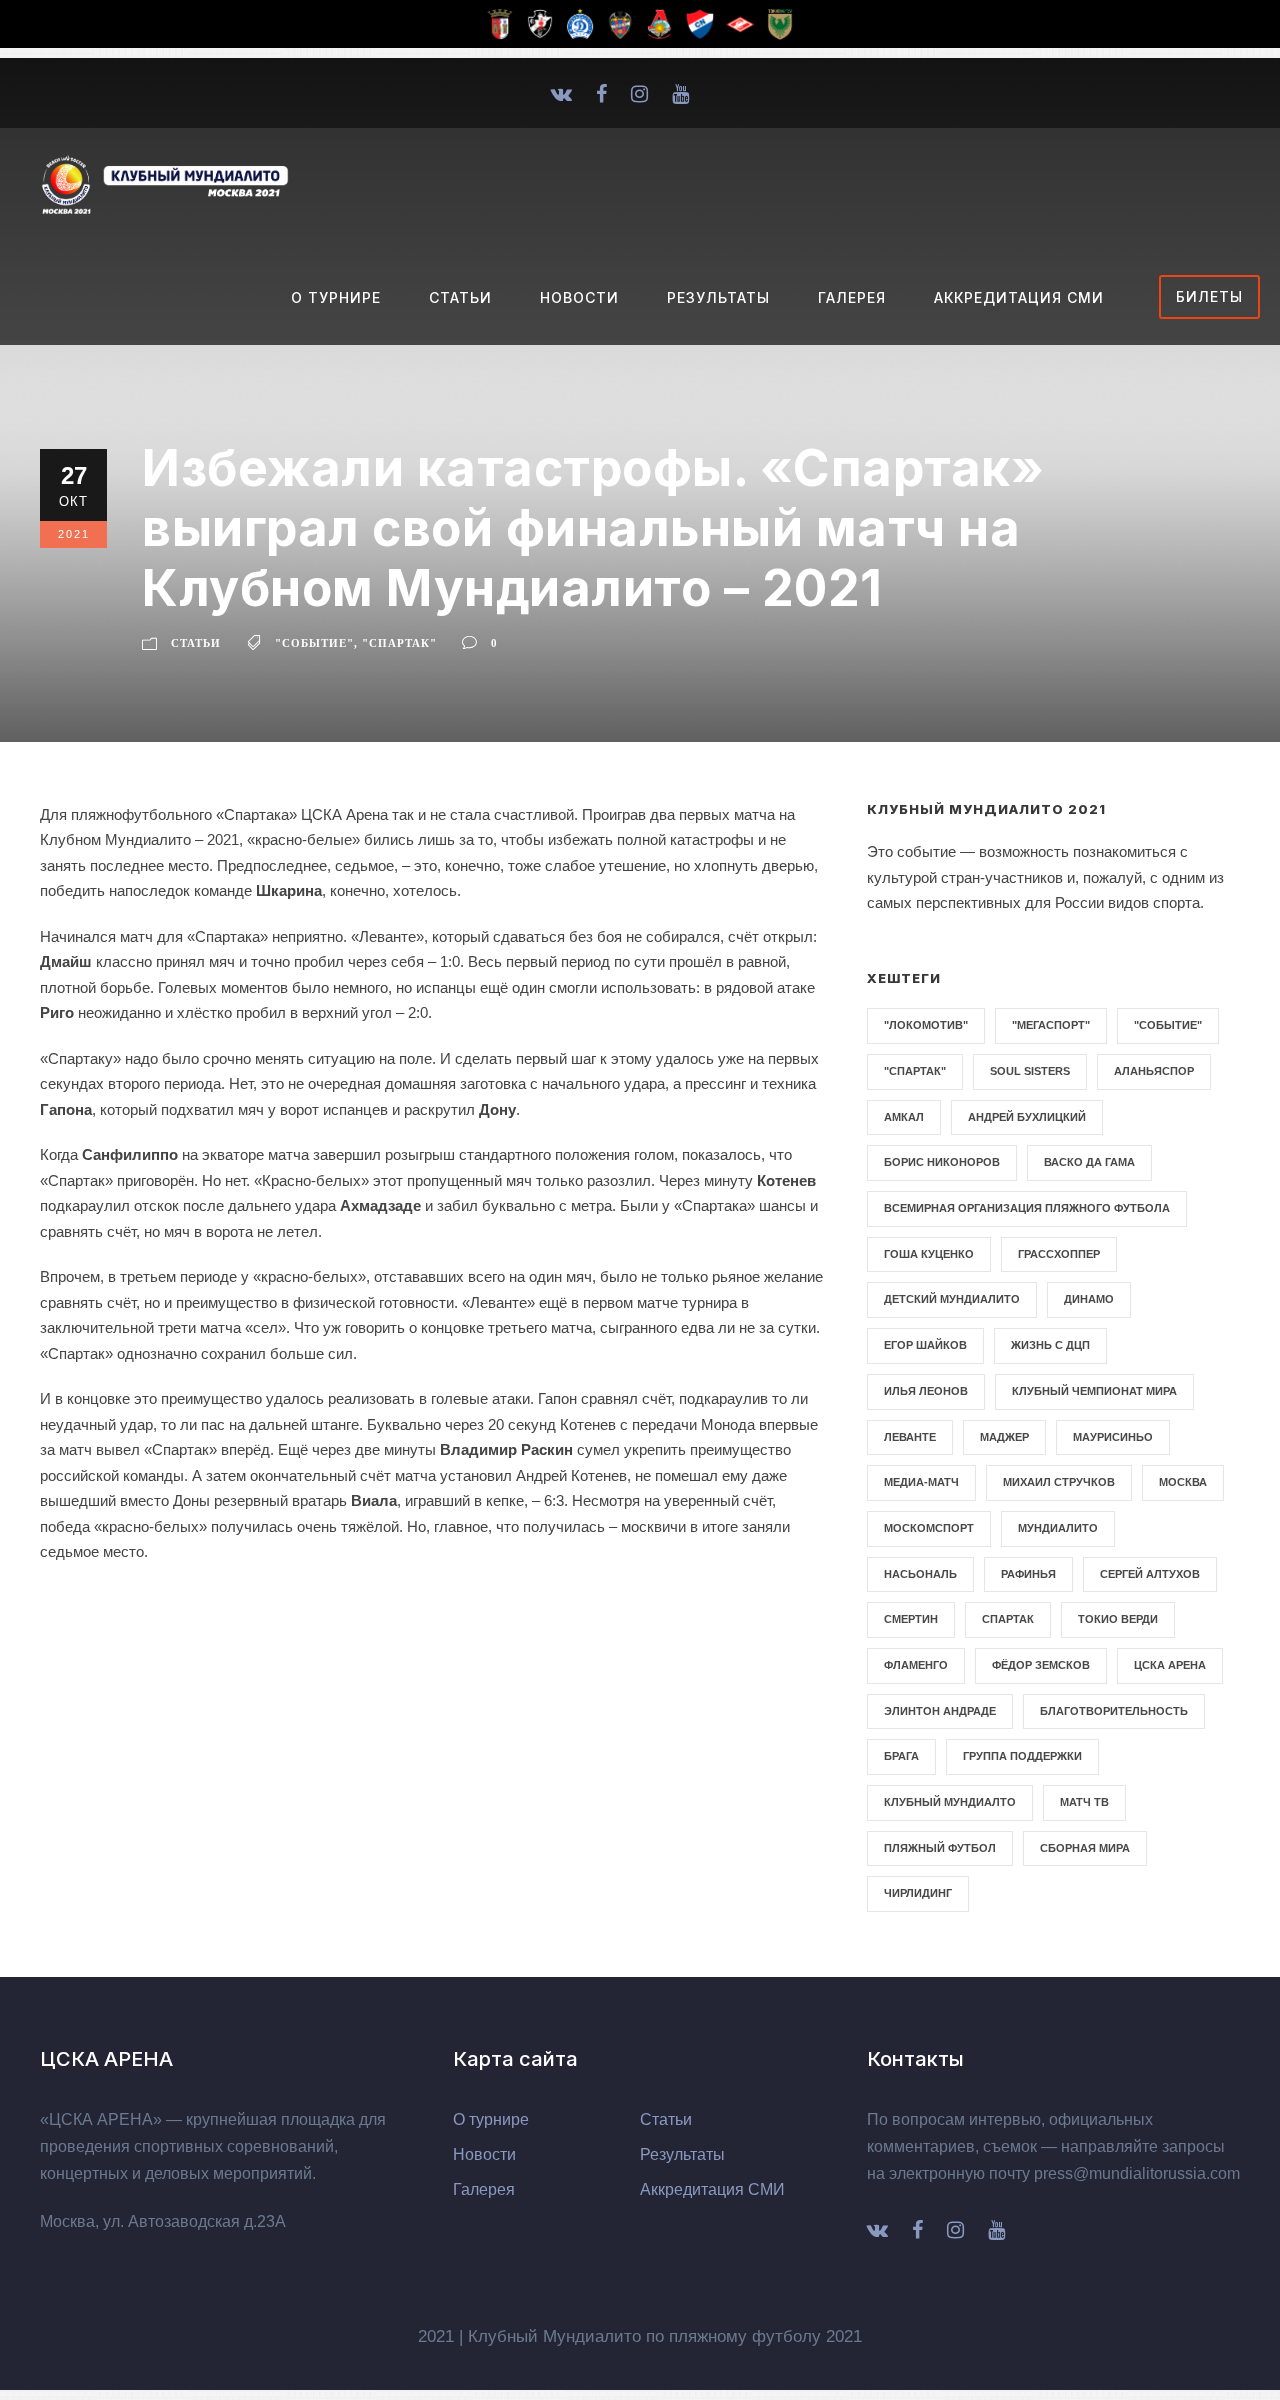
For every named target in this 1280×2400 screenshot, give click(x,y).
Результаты (718, 297)
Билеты (1209, 296)
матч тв (1084, 1802)
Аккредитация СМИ (1019, 297)
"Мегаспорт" (1051, 1025)
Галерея (852, 297)
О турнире (336, 297)
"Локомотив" (926, 1025)
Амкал (904, 1117)
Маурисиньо (1113, 1437)
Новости (579, 297)
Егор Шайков (925, 1345)
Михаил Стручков (1059, 1482)
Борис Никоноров (942, 1162)
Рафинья (1028, 1574)
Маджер (1004, 1437)
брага (901, 1756)
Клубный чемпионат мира (1094, 1391)
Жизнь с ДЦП (1050, 1345)
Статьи (460, 297)
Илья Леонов (926, 1391)
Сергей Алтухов (1150, 1574)
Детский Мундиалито (952, 1299)
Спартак (1008, 1619)
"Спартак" (399, 643)
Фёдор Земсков (1041, 1665)
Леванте (910, 1437)
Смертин (911, 1619)
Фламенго (916, 1665)
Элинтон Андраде (940, 1711)
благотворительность (1114, 1711)
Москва (1183, 1482)
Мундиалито (1058, 1528)
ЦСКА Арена (1170, 1665)
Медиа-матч (921, 1482)
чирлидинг (918, 1893)
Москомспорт (929, 1528)
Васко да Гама (1089, 1162)
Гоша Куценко (929, 1254)
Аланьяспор (1154, 1071)
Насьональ (920, 1574)
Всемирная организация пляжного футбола (1027, 1208)
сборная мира (1085, 1848)
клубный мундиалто (950, 1802)
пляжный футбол (940, 1848)
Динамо (1089, 1299)
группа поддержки (1022, 1756)
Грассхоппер (1059, 1254)
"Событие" (314, 643)
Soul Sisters (1030, 1071)
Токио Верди (1118, 1619)
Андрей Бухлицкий (1027, 1117)
